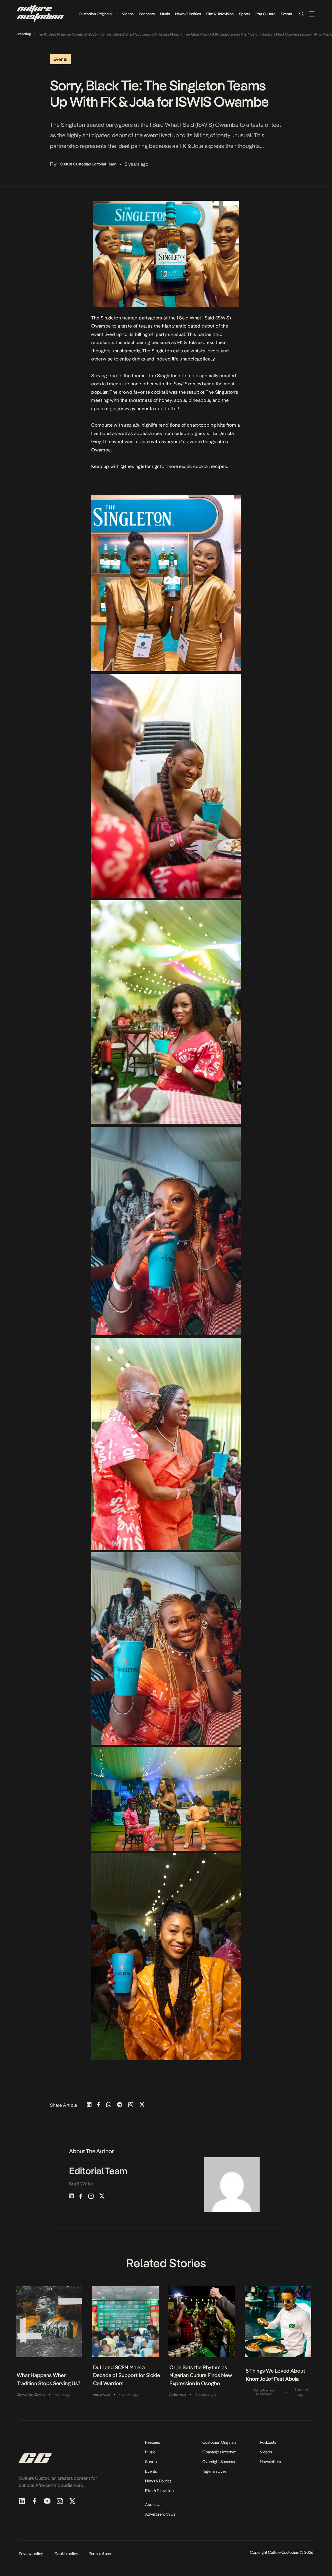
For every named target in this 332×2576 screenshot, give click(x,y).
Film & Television (220, 14)
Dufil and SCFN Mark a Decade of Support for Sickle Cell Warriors (127, 2375)
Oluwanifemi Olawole (31, 2395)
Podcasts (147, 14)
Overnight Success (219, 2462)
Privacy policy (31, 2554)
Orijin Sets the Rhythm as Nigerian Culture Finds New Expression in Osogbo (201, 2375)
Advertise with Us (160, 2514)
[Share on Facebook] (99, 2105)
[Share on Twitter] (142, 2105)
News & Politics (188, 14)
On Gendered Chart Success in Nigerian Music (92, 34)
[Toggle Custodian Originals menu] (117, 14)
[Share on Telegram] (120, 2105)
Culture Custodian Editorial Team (88, 164)
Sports (245, 14)
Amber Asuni (102, 2395)
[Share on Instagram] (131, 2105)
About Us (153, 2505)
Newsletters (270, 2462)
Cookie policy (66, 2554)
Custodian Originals (95, 14)
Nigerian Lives (214, 2471)
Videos (128, 14)
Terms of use (100, 2554)
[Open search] (301, 14)
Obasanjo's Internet (219, 2452)
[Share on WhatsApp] (109, 2105)
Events (286, 14)
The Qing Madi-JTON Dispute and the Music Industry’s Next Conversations (198, 34)
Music (165, 14)
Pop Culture (265, 14)
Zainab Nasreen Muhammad (264, 2392)
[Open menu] (312, 14)
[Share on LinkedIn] (89, 2105)
